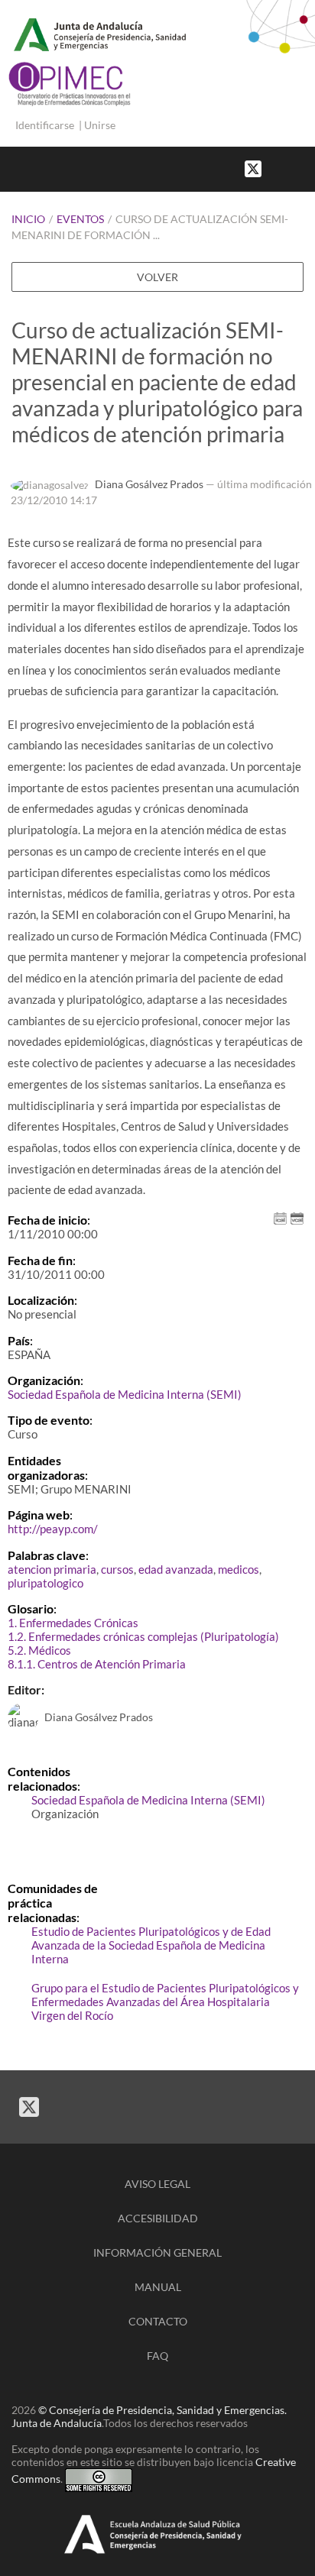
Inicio (28, 219)
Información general (157, 2252)
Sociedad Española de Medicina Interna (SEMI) (125, 1394)
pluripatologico (45, 1583)
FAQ (157, 2356)
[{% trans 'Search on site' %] (307, 168)
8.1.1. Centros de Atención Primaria (97, 1664)
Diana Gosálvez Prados (149, 484)
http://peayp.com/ (53, 1529)
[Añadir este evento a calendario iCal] (280, 1217)
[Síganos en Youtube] (292, 168)
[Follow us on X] (253, 168)
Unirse (100, 125)
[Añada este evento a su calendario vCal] (297, 1217)
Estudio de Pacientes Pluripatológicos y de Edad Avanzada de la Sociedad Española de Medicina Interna (151, 1945)
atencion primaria (52, 1569)
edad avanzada (176, 1569)
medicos (239, 1569)
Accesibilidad (158, 2218)
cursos (117, 1569)
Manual (158, 2287)
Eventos (80, 219)
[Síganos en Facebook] (277, 168)
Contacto (158, 2321)
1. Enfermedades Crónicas (73, 1623)
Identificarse (45, 125)
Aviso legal (157, 2184)
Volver (157, 277)
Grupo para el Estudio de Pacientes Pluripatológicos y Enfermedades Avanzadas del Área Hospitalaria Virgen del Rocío (165, 2002)
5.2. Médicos (39, 1650)
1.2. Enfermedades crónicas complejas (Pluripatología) (143, 1636)
